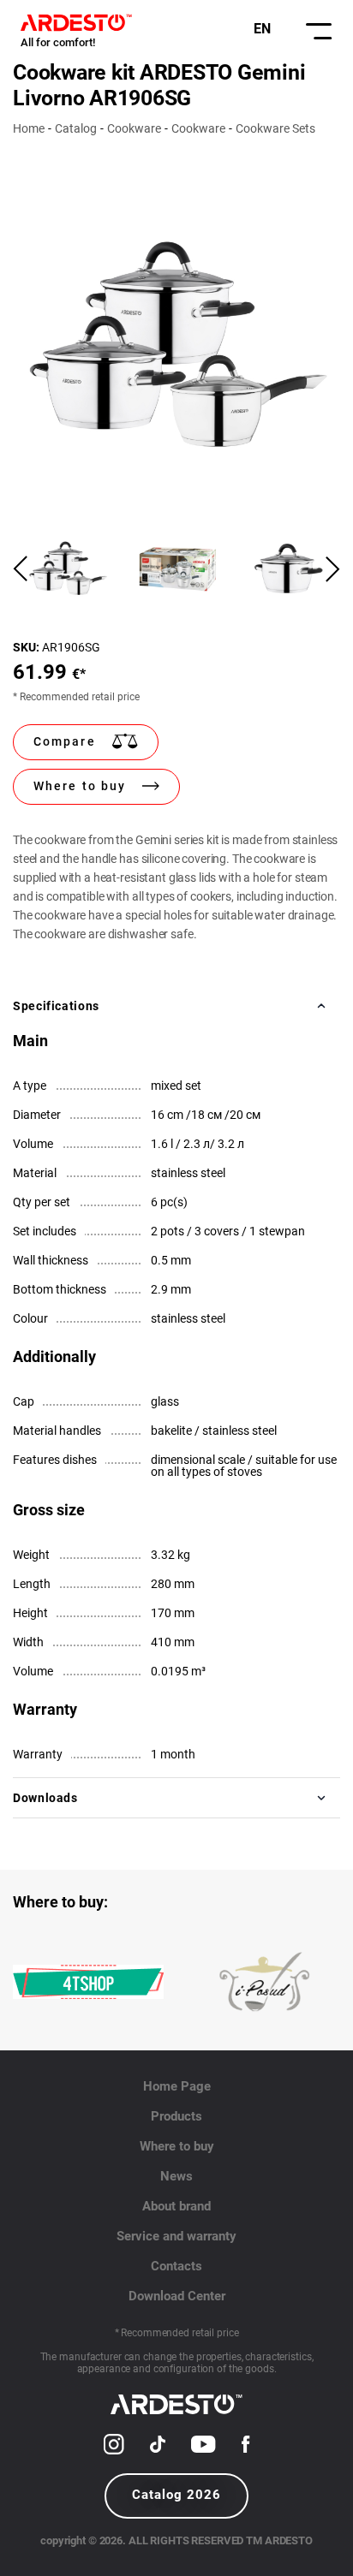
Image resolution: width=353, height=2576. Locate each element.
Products (176, 2116)
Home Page (177, 2086)
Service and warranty (176, 2236)
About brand (176, 2206)
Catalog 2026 (176, 2495)
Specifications (56, 1006)
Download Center (177, 2296)
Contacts (176, 2266)
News (176, 2176)
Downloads (45, 1798)
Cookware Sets (275, 128)
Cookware (134, 128)
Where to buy (177, 2146)
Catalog (76, 128)
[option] (176, 345)
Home (29, 128)
